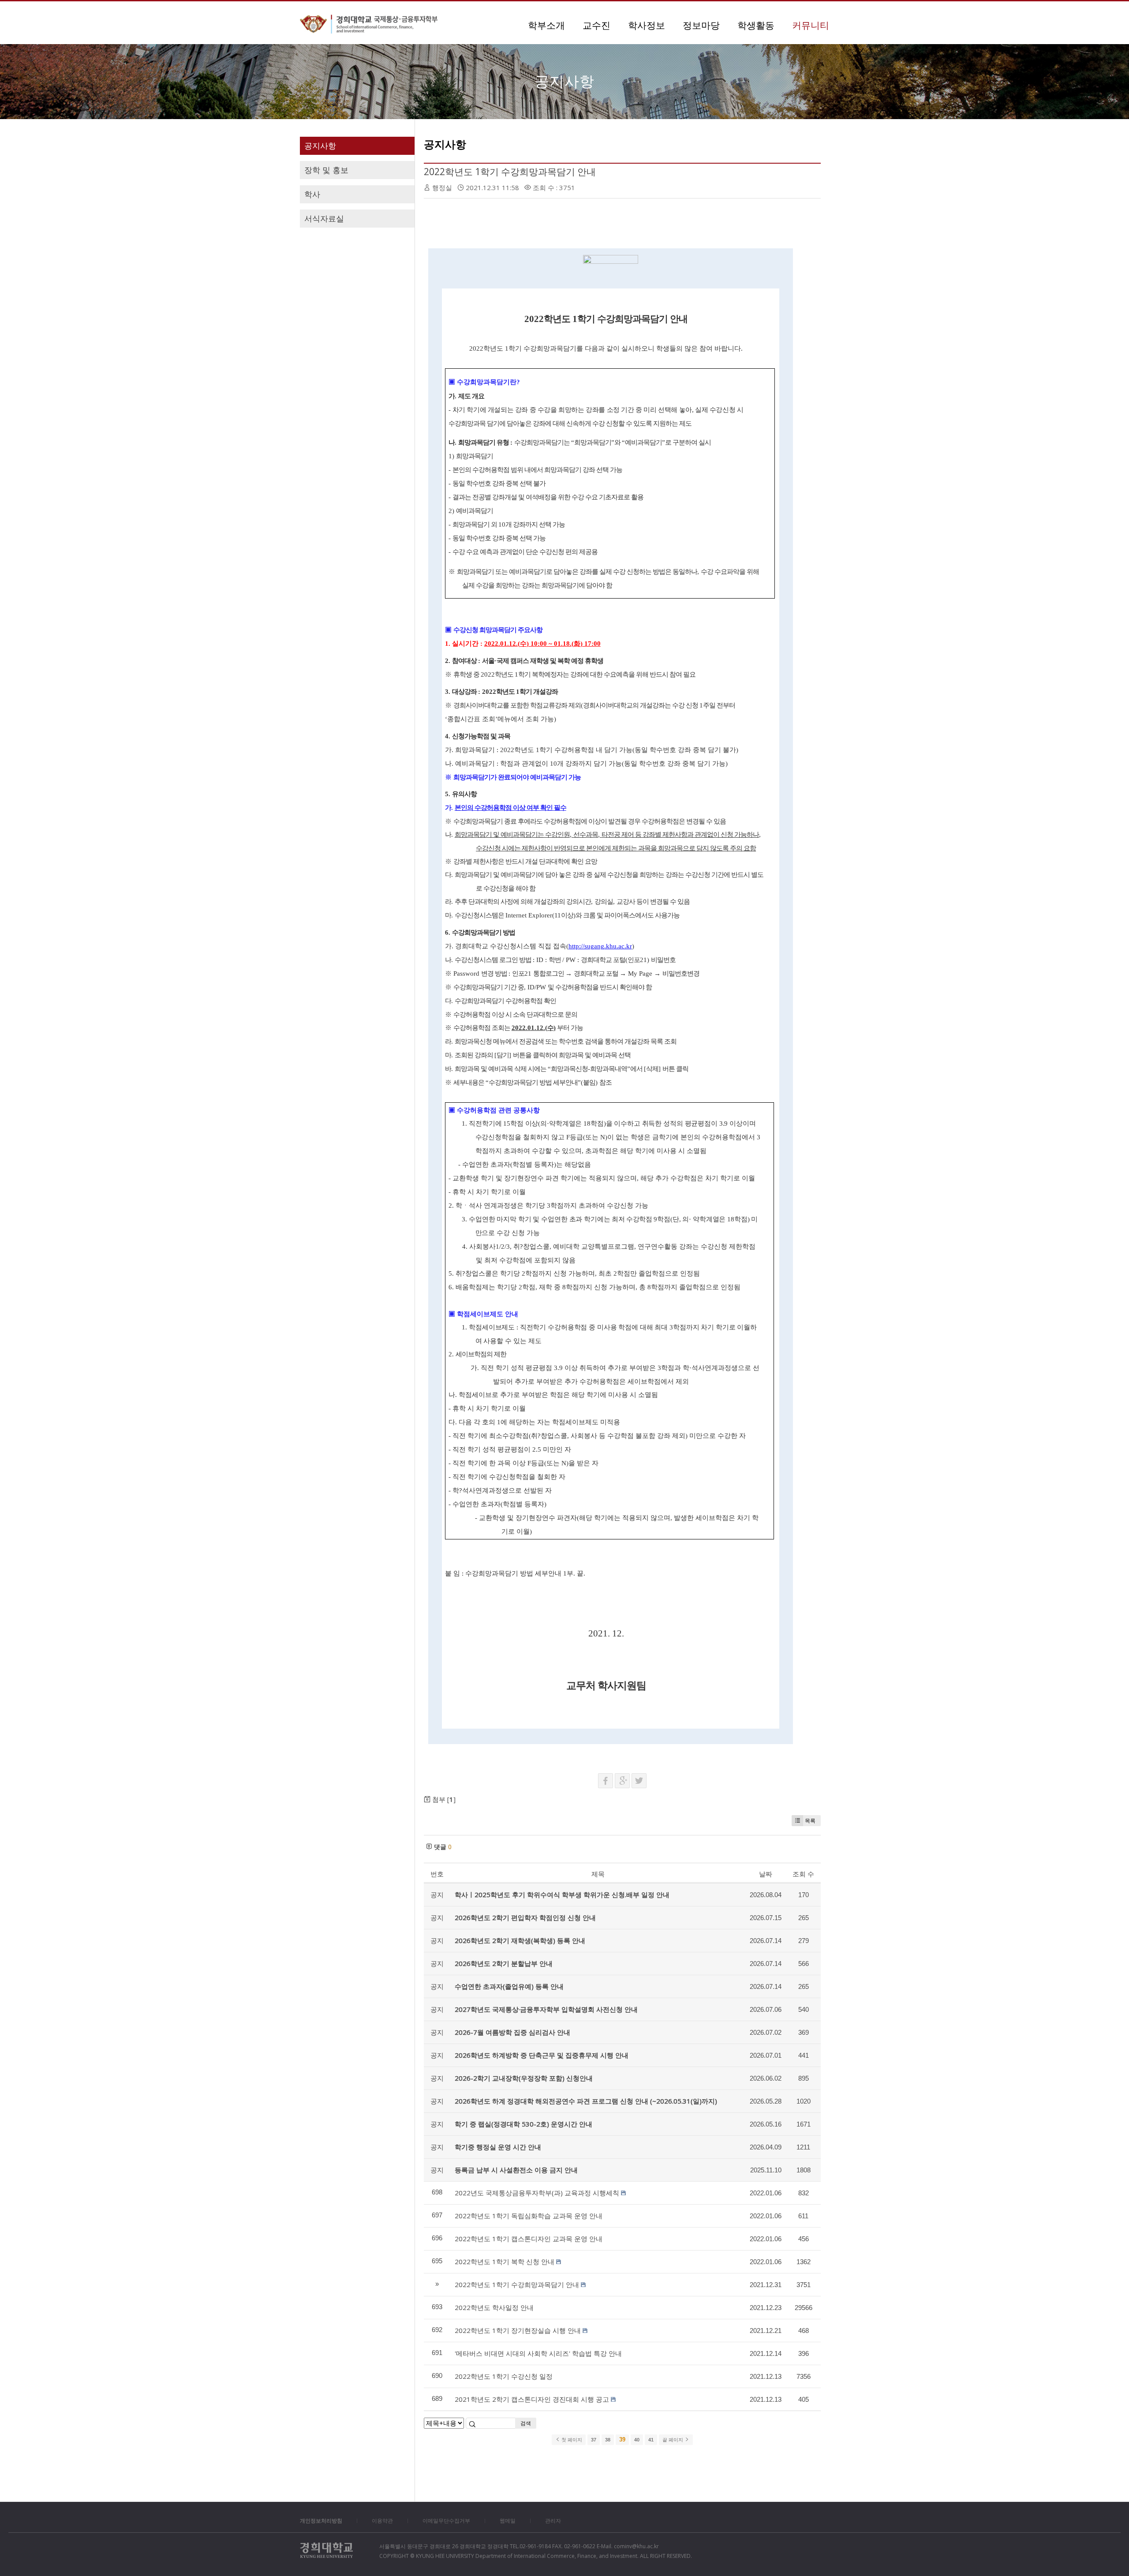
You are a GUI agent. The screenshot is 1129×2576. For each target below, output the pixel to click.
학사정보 (647, 25)
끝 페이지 (673, 2440)
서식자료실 (324, 218)
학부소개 (546, 25)
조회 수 (803, 1874)
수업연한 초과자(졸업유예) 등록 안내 (509, 1986)
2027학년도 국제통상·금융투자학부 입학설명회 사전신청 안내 (546, 2009)
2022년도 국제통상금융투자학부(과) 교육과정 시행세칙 (537, 2193)
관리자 (553, 2521)
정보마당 (701, 25)
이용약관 (382, 2521)
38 (608, 2440)
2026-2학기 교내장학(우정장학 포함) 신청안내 (524, 2078)
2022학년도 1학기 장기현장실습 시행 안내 (518, 2330)
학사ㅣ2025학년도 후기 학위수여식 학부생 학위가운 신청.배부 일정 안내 (562, 1895)
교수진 (596, 25)
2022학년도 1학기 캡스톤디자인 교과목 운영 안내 (529, 2239)
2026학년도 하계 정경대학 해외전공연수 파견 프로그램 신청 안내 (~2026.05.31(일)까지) (586, 2101)
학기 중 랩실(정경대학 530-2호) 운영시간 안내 (523, 2124)
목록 (810, 1821)
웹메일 (508, 2521)
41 (651, 2440)
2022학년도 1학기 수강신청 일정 (504, 2376)
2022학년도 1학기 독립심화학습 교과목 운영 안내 (529, 2216)
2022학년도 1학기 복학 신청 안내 (505, 2261)
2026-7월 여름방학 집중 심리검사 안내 (512, 2032)
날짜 (766, 1874)
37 (594, 2440)
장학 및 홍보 (326, 170)
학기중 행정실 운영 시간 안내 (498, 2147)
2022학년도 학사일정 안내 (494, 2307)
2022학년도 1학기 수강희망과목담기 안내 (510, 172)
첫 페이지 (571, 2440)
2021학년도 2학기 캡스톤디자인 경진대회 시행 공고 (532, 2399)
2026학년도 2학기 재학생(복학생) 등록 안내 (520, 1940)
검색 (526, 2423)
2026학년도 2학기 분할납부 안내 (504, 1963)
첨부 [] (443, 1799)
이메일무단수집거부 (446, 2521)
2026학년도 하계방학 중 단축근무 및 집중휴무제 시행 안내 (542, 2055)
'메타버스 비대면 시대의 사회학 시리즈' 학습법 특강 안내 (538, 2353)
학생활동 (756, 25)
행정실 (442, 187)
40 (637, 2440)
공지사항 (320, 146)
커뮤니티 (811, 25)
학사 (312, 194)
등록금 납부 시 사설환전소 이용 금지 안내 (516, 2170)
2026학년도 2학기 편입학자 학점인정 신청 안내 (525, 1917)
